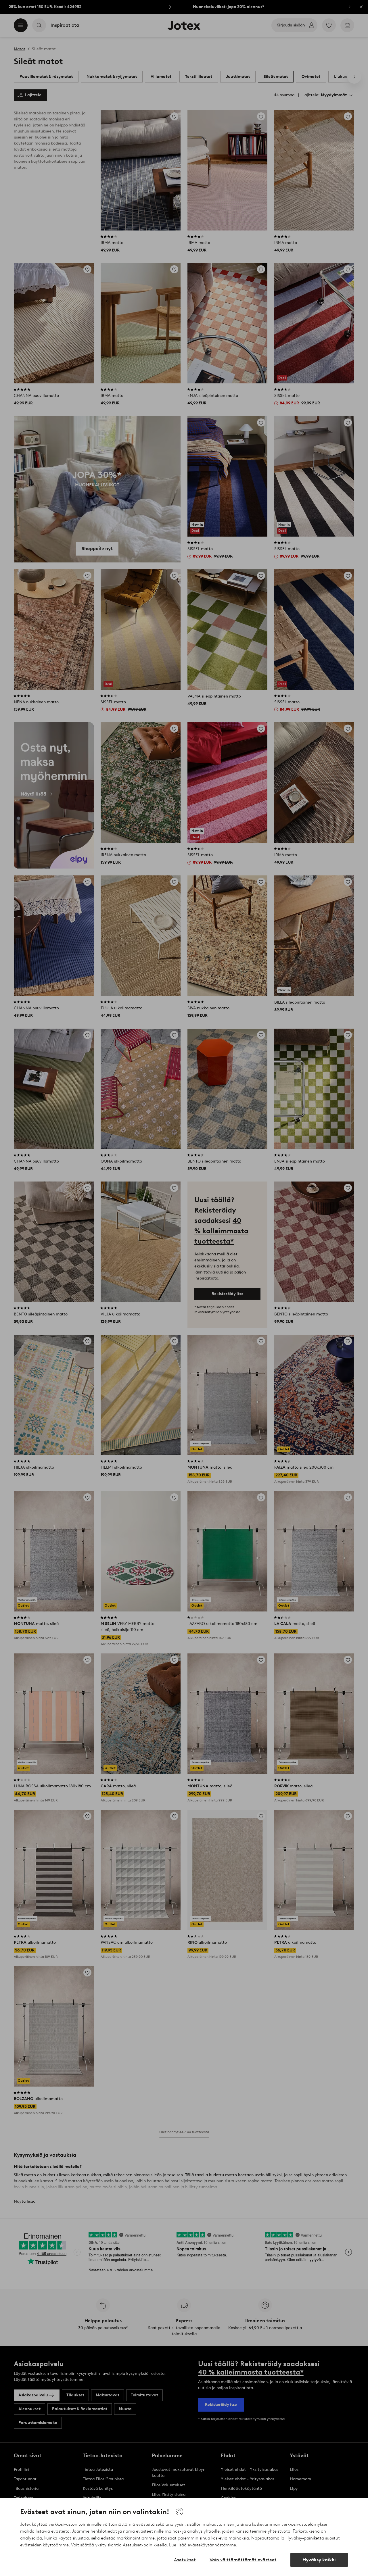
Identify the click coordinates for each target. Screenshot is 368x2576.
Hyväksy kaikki (319, 2560)
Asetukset (185, 2560)
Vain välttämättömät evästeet (243, 2560)
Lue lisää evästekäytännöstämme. (203, 2545)
